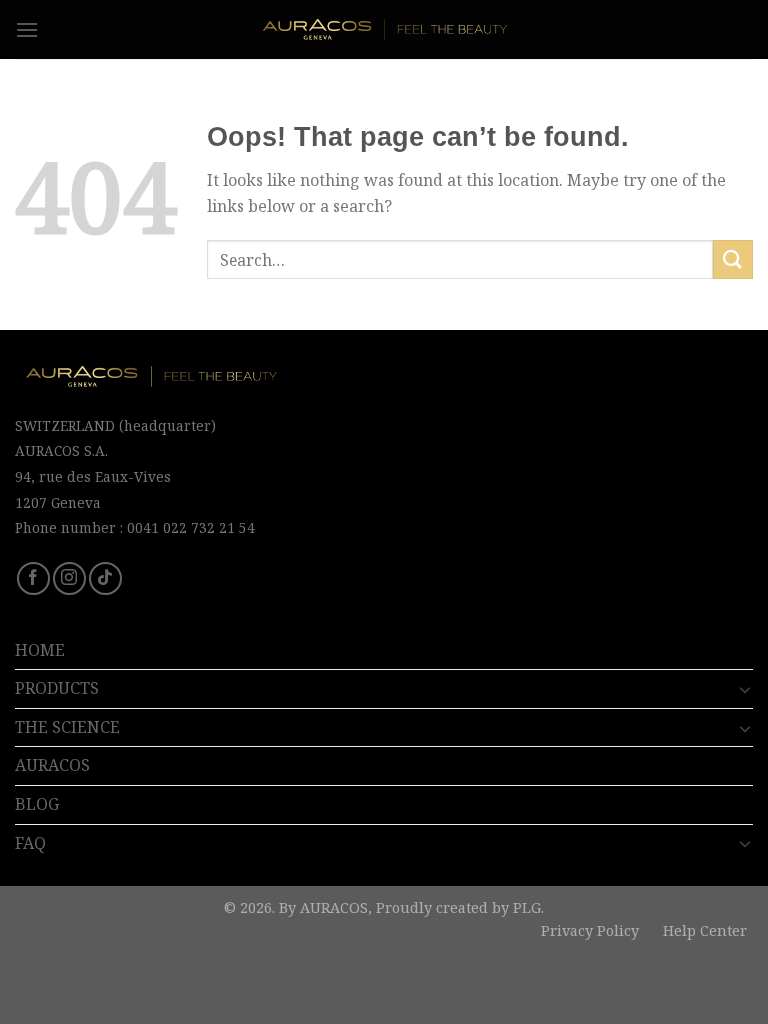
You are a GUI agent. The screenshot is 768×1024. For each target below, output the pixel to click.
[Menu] (27, 29)
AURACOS (52, 765)
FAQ (30, 843)
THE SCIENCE (67, 727)
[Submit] (733, 259)
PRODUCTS (57, 688)
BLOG (37, 804)
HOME (40, 650)
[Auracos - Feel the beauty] (384, 29)
